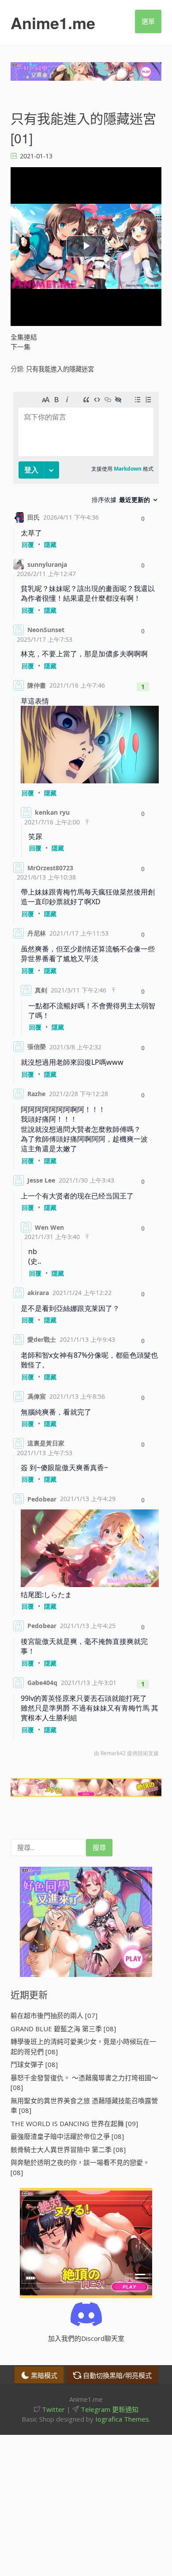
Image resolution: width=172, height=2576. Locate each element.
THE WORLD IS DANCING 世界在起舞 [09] (74, 2123)
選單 (148, 21)
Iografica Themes (122, 2419)
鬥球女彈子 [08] (34, 2064)
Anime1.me (53, 22)
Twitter (52, 2409)
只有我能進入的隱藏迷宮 (60, 369)
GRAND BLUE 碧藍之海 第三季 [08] (63, 2029)
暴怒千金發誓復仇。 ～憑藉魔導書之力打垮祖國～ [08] (84, 2083)
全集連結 (24, 337)
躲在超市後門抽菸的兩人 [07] (54, 2015)
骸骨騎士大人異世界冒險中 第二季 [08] (68, 2149)
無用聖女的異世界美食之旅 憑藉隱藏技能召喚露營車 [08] (84, 2106)
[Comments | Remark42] (86, 1076)
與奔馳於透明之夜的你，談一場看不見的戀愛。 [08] (80, 2167)
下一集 (21, 347)
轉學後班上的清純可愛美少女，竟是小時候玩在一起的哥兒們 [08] (83, 2046)
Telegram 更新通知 (109, 2409)
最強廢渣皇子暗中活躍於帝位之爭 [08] (67, 2136)
